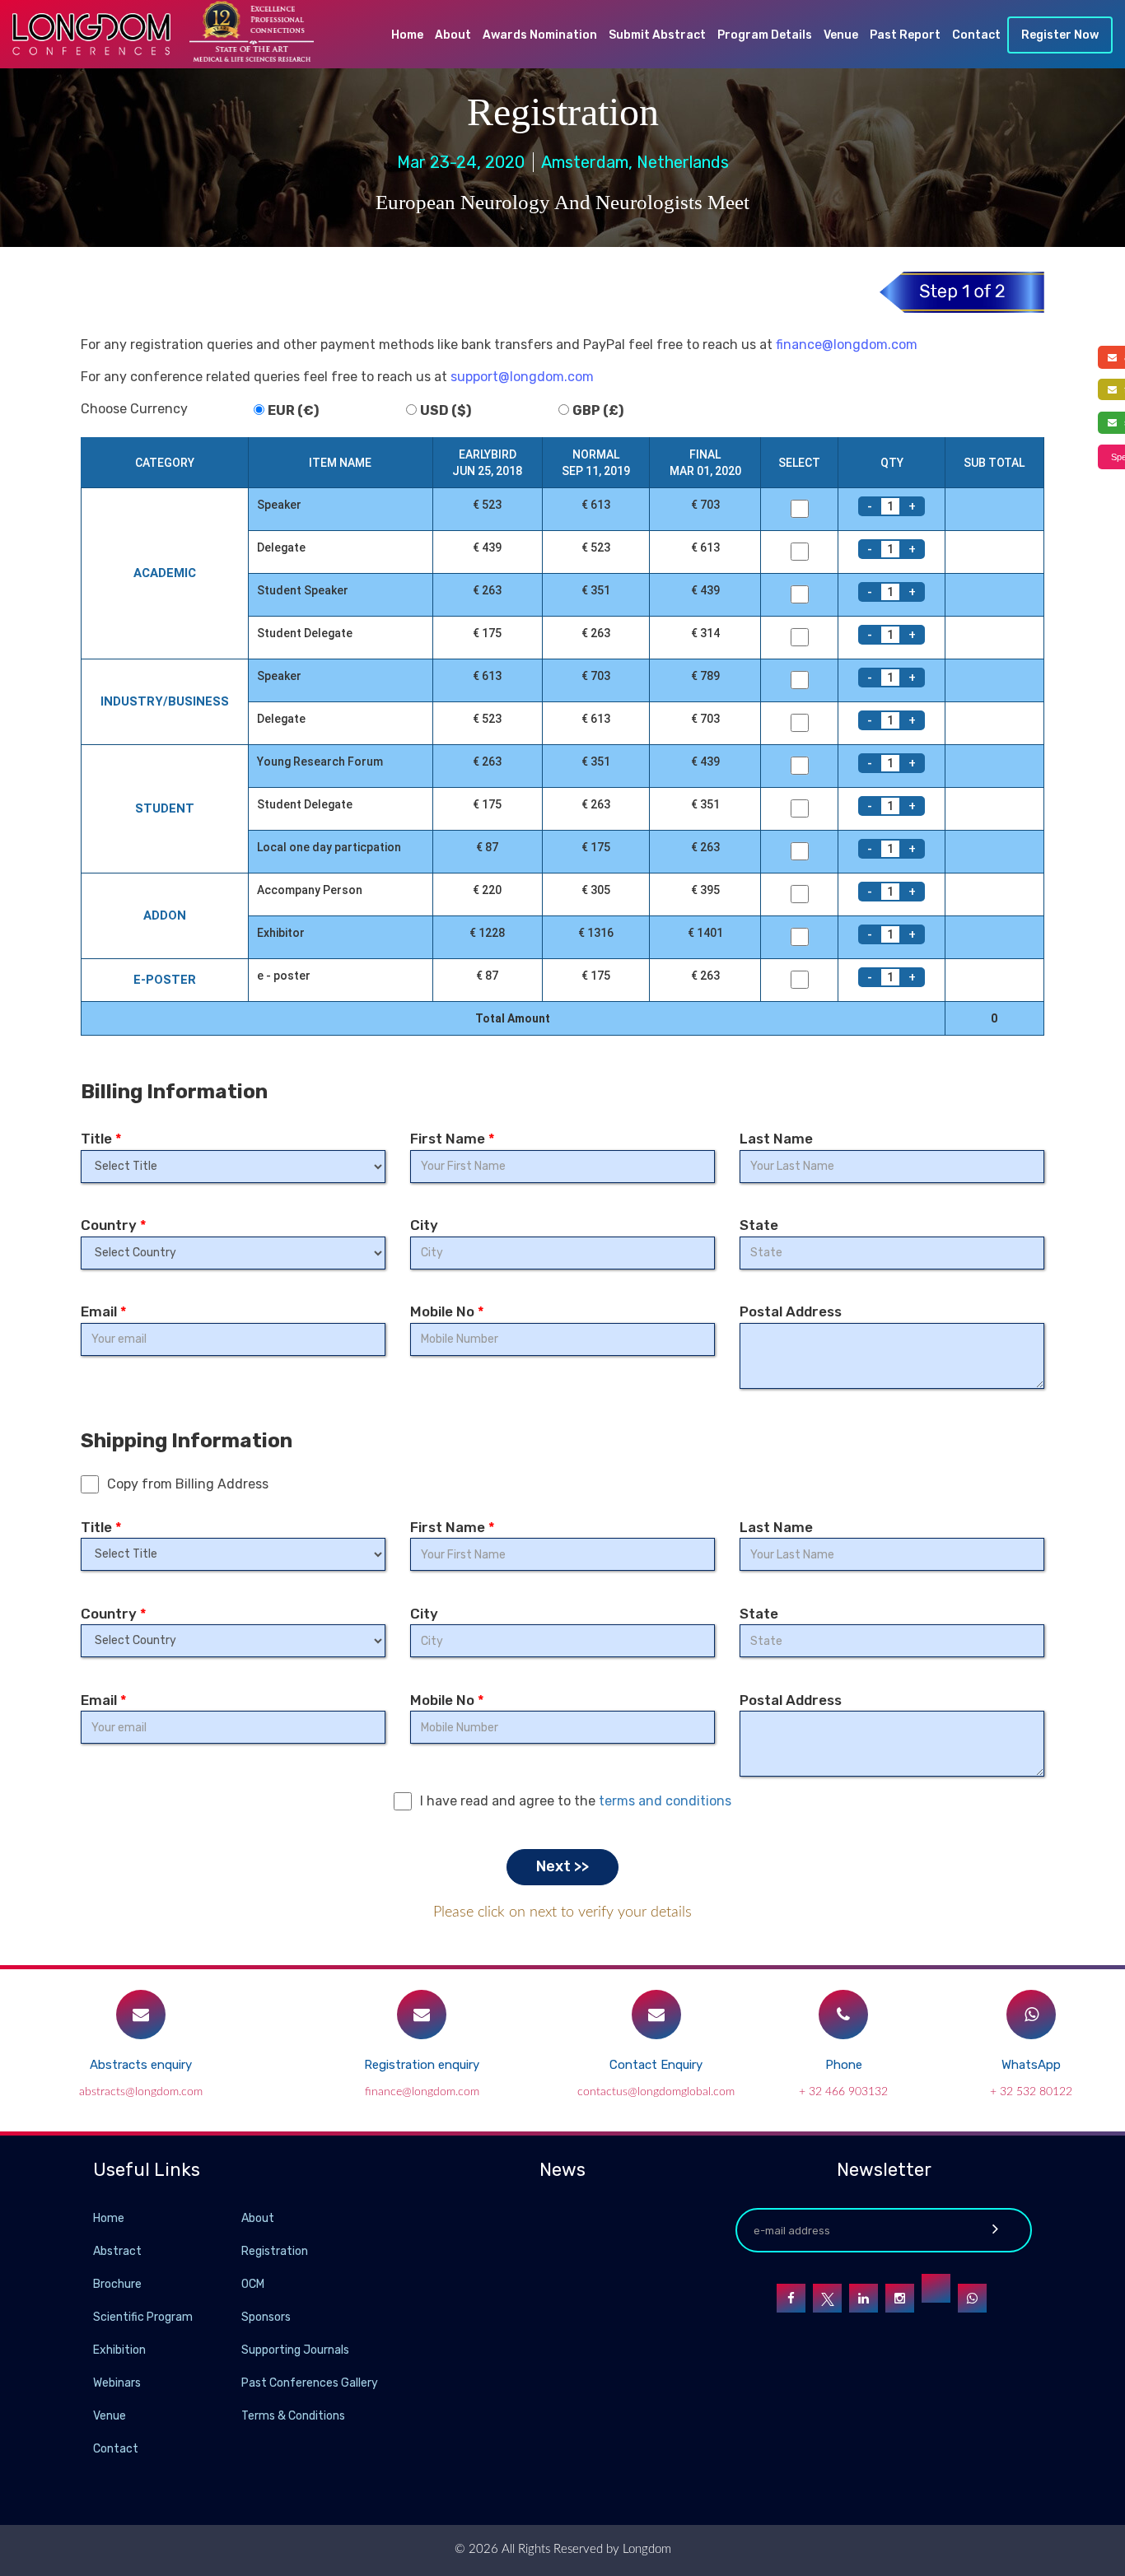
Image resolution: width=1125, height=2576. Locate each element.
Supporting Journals (295, 2350)
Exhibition (119, 2350)
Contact (976, 35)
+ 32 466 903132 (843, 2092)
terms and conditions (665, 1801)
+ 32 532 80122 (1031, 2092)
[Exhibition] (240, 2349)
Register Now (1060, 35)
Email (104, 1311)
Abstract (117, 2251)
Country (114, 1225)
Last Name (776, 1139)
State (759, 1225)
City (424, 1225)
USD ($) (446, 410)
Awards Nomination (540, 35)
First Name (453, 1139)
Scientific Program (143, 2317)
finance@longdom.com (847, 345)
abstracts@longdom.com (141, 2092)
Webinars (117, 2383)
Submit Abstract (657, 35)
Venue (841, 35)
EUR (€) (293, 410)
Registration (275, 2251)
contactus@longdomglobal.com (656, 2092)
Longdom (645, 2549)
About (453, 35)
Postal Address (791, 1311)
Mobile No (447, 1311)
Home (407, 35)
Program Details (765, 35)
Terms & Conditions (293, 2416)
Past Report (905, 35)
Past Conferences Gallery (310, 2383)
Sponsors (266, 2317)
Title (101, 1139)
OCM (253, 2284)
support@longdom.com (522, 377)
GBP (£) (598, 410)
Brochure (117, 2284)
